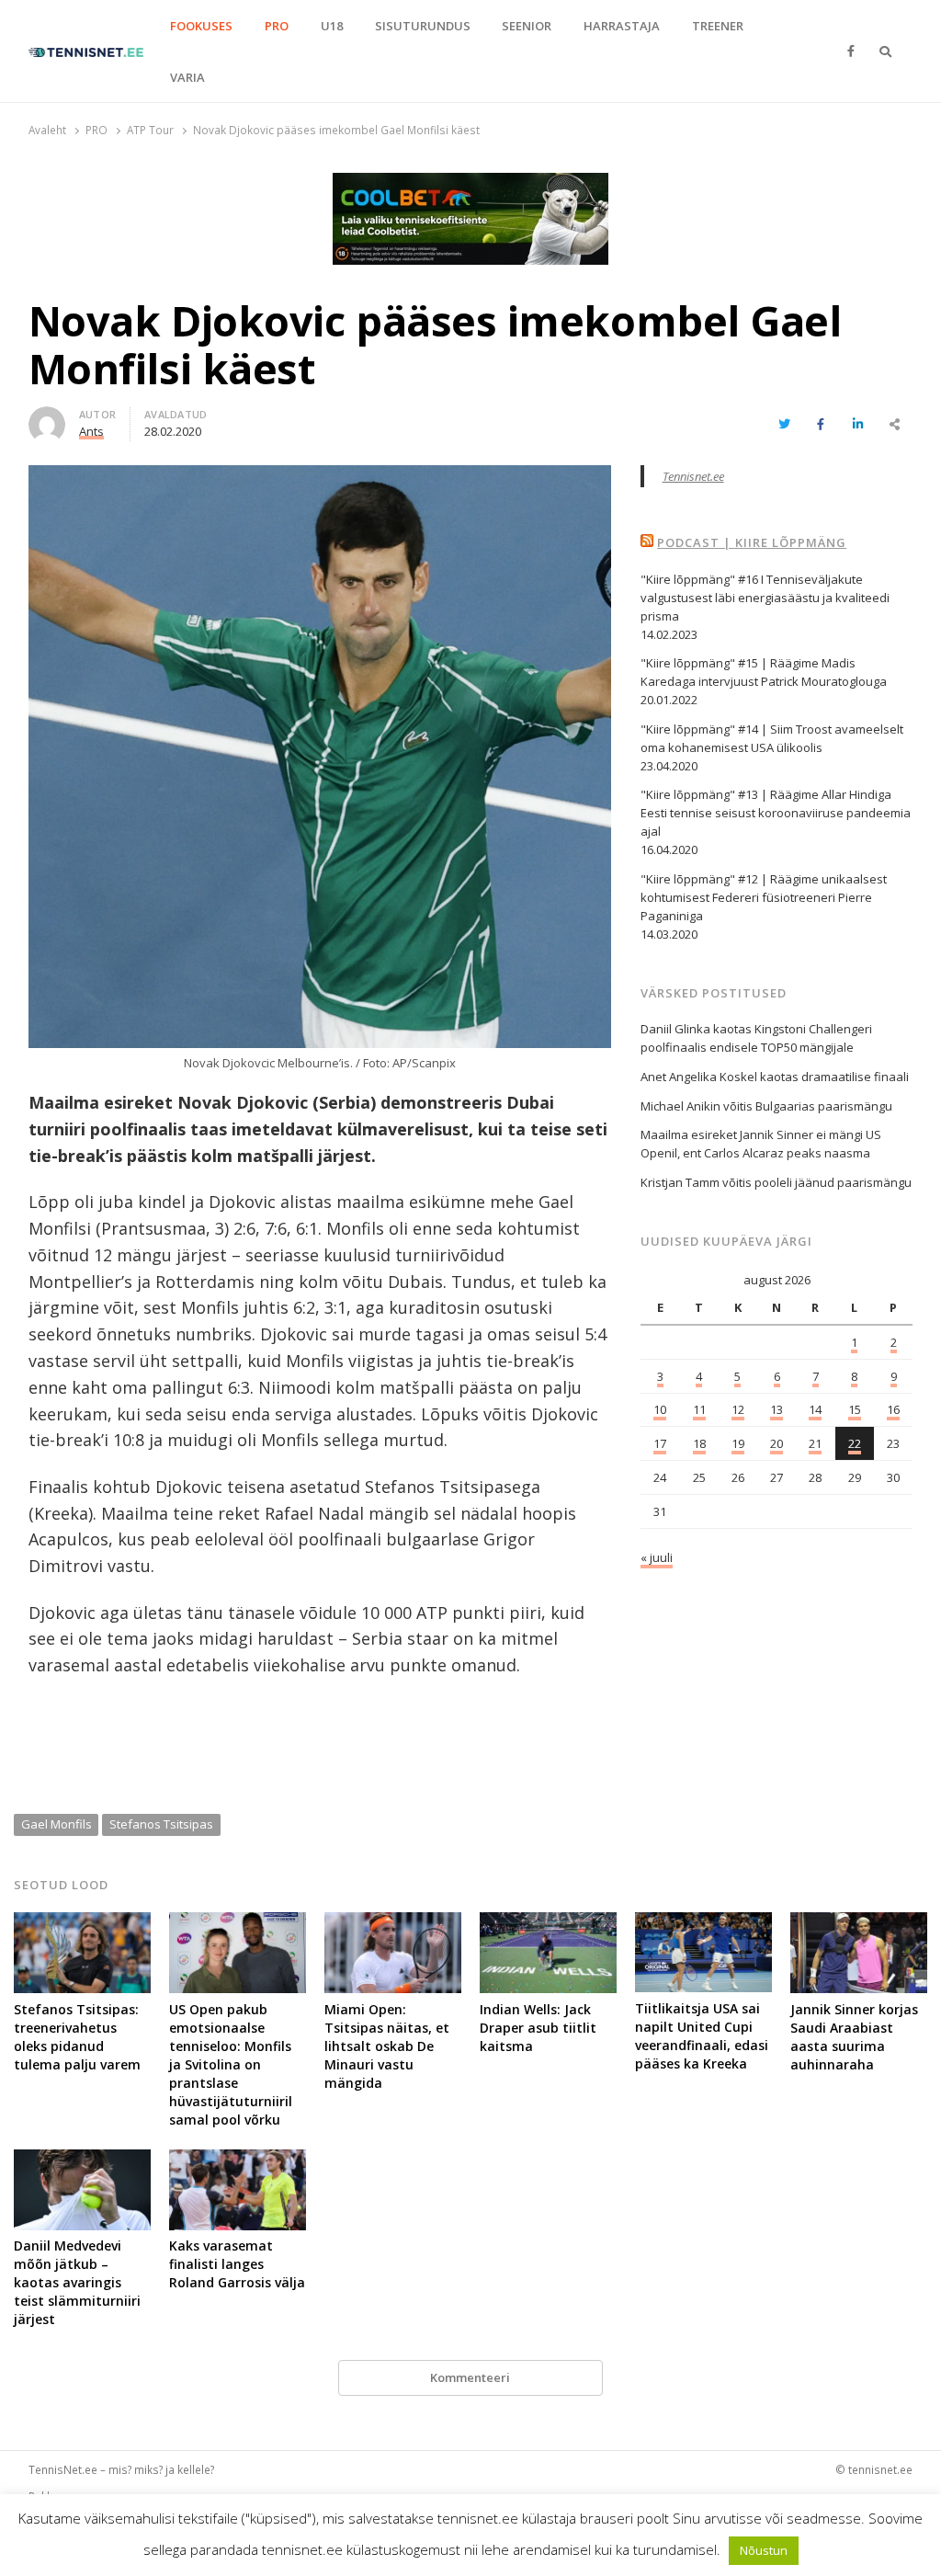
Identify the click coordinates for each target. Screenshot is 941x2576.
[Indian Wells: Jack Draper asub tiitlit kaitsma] (548, 1923)
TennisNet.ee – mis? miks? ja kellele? (121, 2469)
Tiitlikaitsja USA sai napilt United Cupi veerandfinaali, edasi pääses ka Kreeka (702, 2036)
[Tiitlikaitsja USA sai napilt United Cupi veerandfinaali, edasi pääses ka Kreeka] (703, 1923)
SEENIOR (527, 26)
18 (699, 1443)
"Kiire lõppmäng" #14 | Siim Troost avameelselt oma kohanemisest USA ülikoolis (772, 738)
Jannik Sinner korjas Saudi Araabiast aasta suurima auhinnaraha (854, 2037)
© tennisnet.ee (874, 2469)
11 (699, 1409)
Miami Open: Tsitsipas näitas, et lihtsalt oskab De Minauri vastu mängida (387, 2046)
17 (660, 1443)
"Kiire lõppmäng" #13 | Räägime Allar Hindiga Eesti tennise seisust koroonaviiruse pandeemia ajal (776, 813)
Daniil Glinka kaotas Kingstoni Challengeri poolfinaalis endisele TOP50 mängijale (756, 1038)
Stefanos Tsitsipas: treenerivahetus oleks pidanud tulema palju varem (77, 2037)
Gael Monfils (57, 1824)
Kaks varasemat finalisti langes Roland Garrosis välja (237, 2264)
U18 (332, 26)
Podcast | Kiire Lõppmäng (752, 542)
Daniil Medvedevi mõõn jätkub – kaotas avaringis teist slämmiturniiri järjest (77, 2282)
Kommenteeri (470, 2377)
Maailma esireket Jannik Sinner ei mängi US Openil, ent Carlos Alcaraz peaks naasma (761, 1144)
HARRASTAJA (622, 26)
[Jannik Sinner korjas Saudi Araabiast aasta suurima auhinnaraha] (859, 1923)
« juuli (657, 1557)
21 (815, 1443)
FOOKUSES (201, 26)
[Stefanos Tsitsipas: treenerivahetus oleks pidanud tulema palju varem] (82, 1923)
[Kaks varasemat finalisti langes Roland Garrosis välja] (238, 2160)
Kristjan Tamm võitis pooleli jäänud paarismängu (776, 1182)
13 (777, 1409)
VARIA (187, 77)
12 (738, 1409)
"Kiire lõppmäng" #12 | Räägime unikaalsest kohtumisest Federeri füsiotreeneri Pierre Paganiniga (764, 897)
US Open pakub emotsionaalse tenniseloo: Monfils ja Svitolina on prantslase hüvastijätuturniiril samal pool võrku (231, 2064)
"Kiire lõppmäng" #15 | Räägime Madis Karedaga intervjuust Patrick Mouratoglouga (764, 672)
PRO (277, 26)
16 (893, 1409)
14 (815, 1409)
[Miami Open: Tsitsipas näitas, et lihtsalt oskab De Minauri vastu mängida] (393, 1923)
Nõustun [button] (764, 2550)
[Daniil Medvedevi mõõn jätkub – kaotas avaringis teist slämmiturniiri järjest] (82, 2160)
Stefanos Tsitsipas (161, 1824)
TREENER (718, 26)
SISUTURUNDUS (423, 26)
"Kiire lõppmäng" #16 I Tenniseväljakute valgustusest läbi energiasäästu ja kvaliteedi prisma (765, 598)
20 (777, 1443)
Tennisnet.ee (693, 476)
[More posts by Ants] (47, 417)
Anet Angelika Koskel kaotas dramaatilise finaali (775, 1077)
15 (855, 1409)
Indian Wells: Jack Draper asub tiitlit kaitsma (538, 2028)
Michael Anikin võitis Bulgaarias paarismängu (766, 1106)
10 (660, 1409)
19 (738, 1443)
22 (855, 1443)
